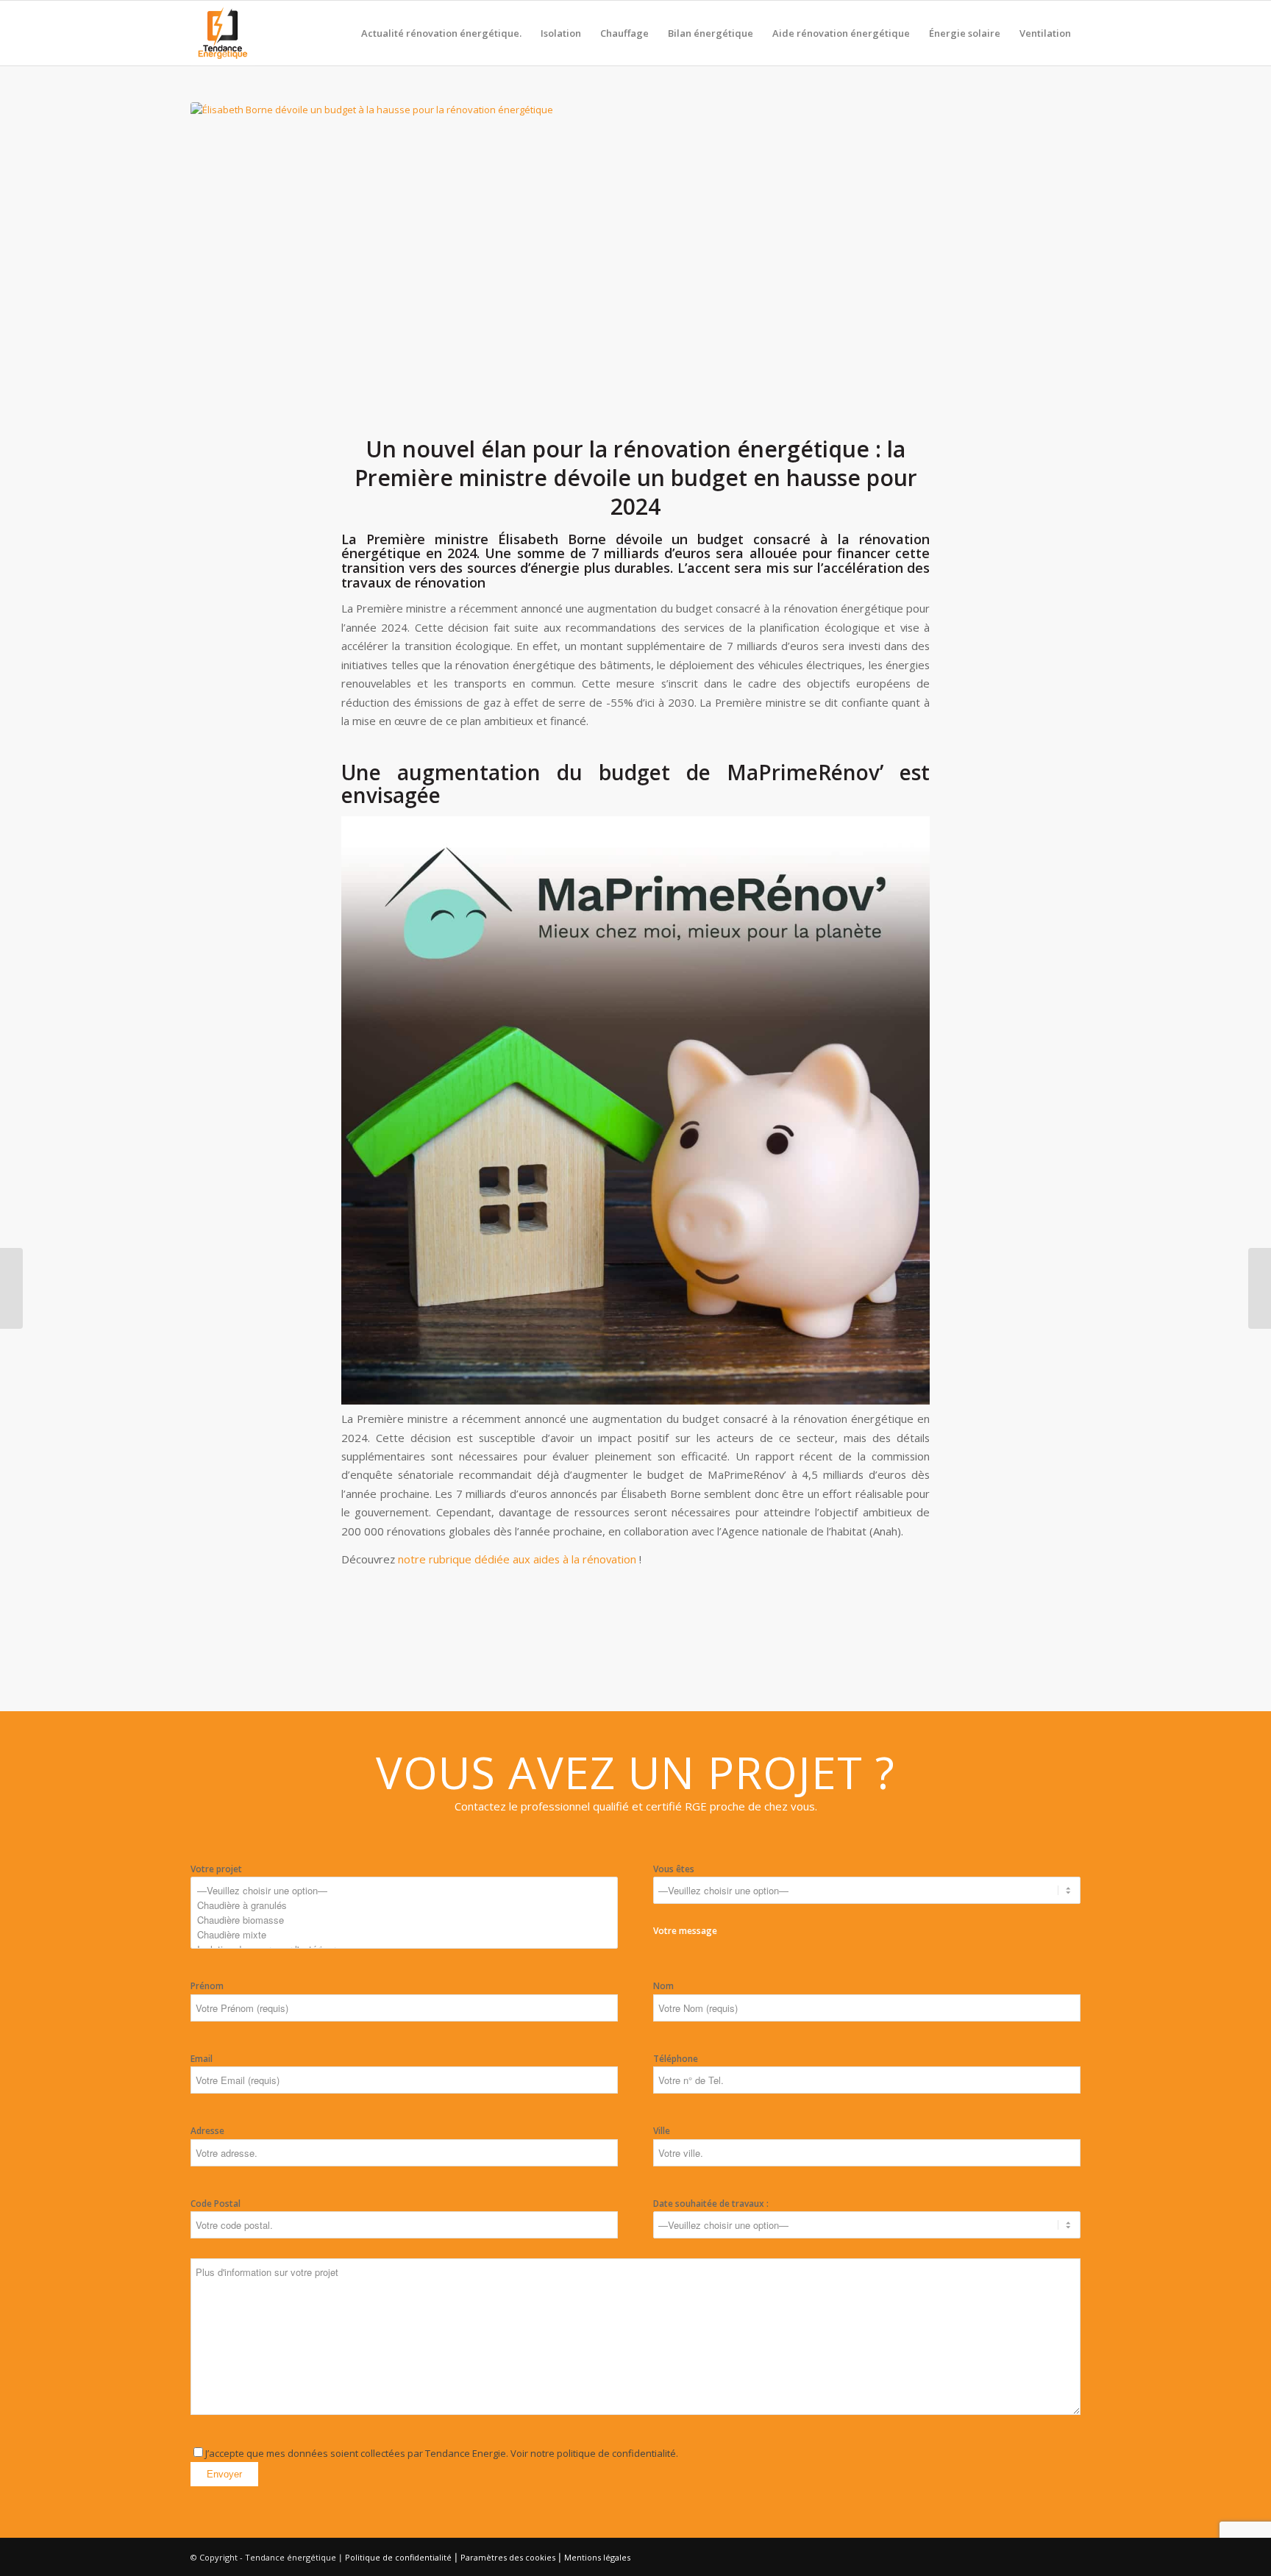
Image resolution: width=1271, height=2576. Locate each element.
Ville (662, 2131)
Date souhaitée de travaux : (711, 2204)
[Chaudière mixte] (404, 1935)
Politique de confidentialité (398, 2557)
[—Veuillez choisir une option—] (404, 1891)
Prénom (207, 1986)
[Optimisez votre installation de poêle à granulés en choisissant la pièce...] (11, 1288)
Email (202, 2059)
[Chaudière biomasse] (404, 1920)
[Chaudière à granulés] (404, 1905)
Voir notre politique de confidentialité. (593, 2453)
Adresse (207, 2131)
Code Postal (216, 2204)
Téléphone (676, 2059)
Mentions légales (597, 2557)
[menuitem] (441, 33)
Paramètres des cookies (508, 2557)
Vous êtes (674, 1869)
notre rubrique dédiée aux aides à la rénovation (517, 1559)
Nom (663, 1986)
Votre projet (216, 1869)
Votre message (461, 2192)
